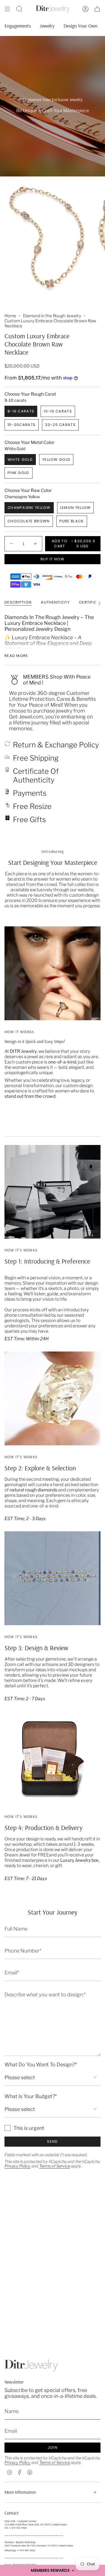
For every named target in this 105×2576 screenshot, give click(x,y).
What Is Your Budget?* (31, 2096)
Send (52, 2141)
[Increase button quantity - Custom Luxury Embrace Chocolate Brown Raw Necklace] (35, 544)
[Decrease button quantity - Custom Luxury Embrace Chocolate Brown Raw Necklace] (12, 544)
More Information (20, 2492)
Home (10, 316)
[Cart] (97, 9)
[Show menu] (7, 9)
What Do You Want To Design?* (41, 2064)
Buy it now (53, 559)
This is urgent (29, 2128)
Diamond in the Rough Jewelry (52, 316)
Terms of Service (55, 2166)
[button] (53, 2570)
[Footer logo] (31, 2365)
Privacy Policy (17, 2166)
